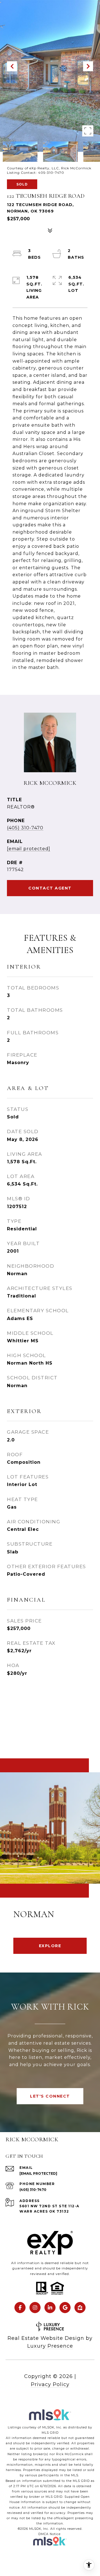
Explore (50, 1946)
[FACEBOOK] (20, 2308)
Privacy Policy (50, 2384)
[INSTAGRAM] (35, 2308)
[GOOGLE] (65, 2308)
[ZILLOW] (80, 2308)
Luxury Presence (50, 2346)
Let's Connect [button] (50, 2096)
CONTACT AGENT (50, 888)
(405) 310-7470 (25, 828)
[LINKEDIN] (50, 2308)
